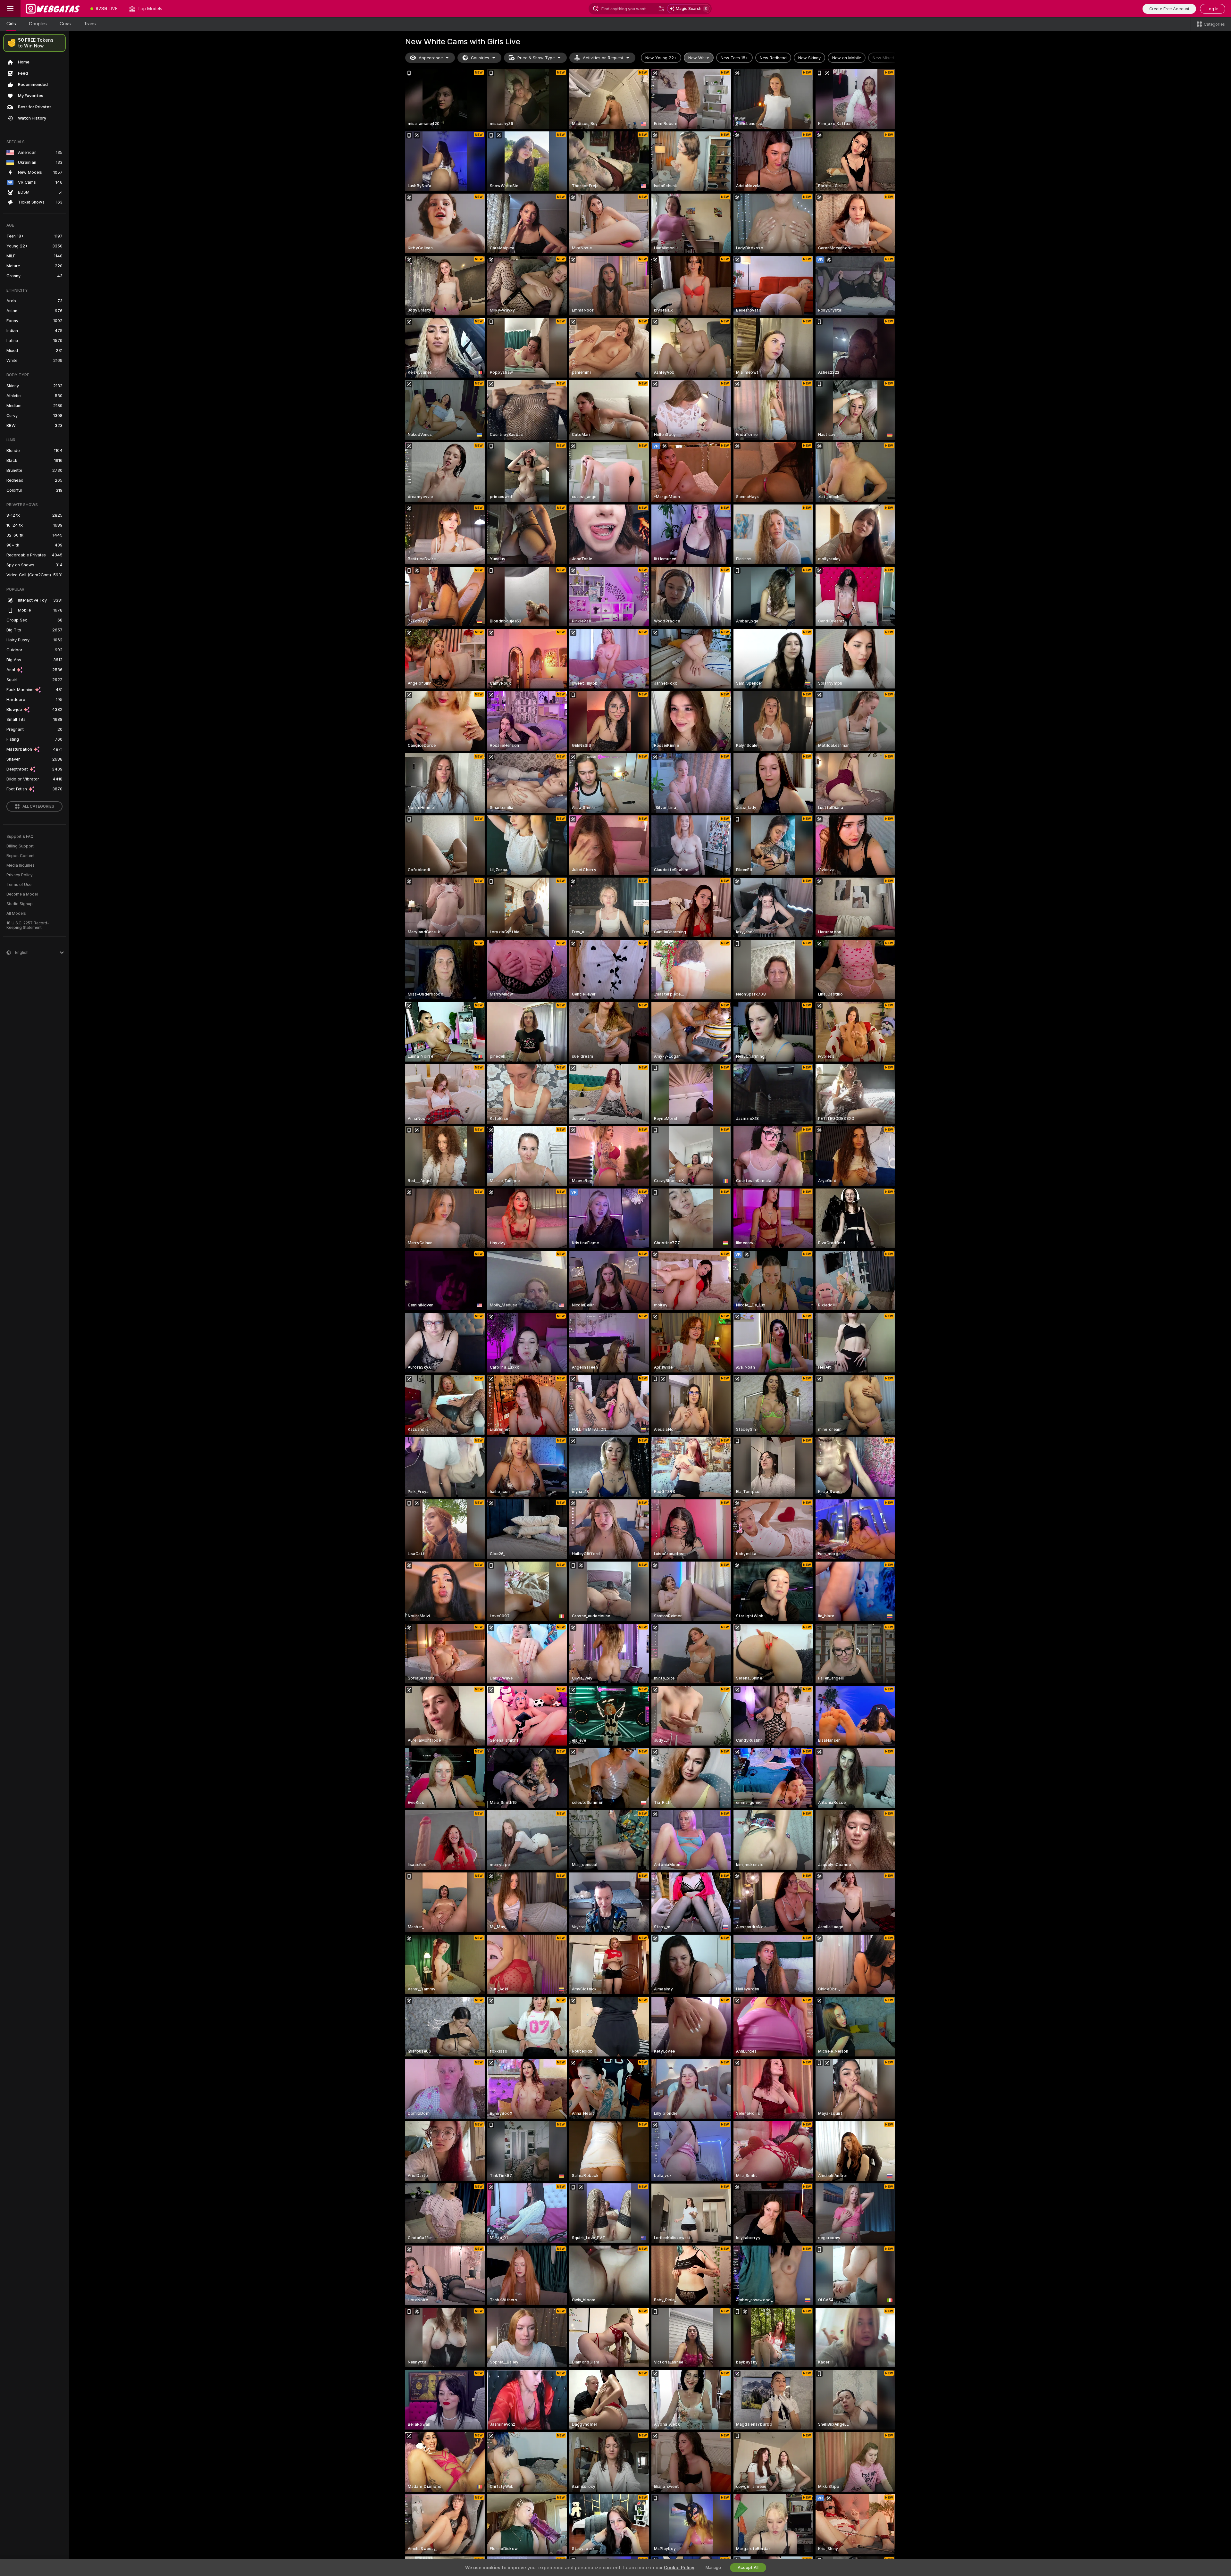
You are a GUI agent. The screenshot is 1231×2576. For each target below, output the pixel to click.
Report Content (21, 856)
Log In (1213, 9)
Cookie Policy (679, 2568)
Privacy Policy (20, 875)
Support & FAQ (20, 837)
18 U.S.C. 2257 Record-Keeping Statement (28, 925)
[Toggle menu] (10, 9)
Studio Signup (20, 904)
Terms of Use (19, 885)
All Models (16, 913)
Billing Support (20, 846)
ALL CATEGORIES (38, 806)
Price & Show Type (536, 58)
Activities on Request (603, 58)
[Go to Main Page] (53, 9)
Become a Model (22, 894)
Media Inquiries (21, 865)
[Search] (661, 9)
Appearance (431, 58)
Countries (480, 58)
